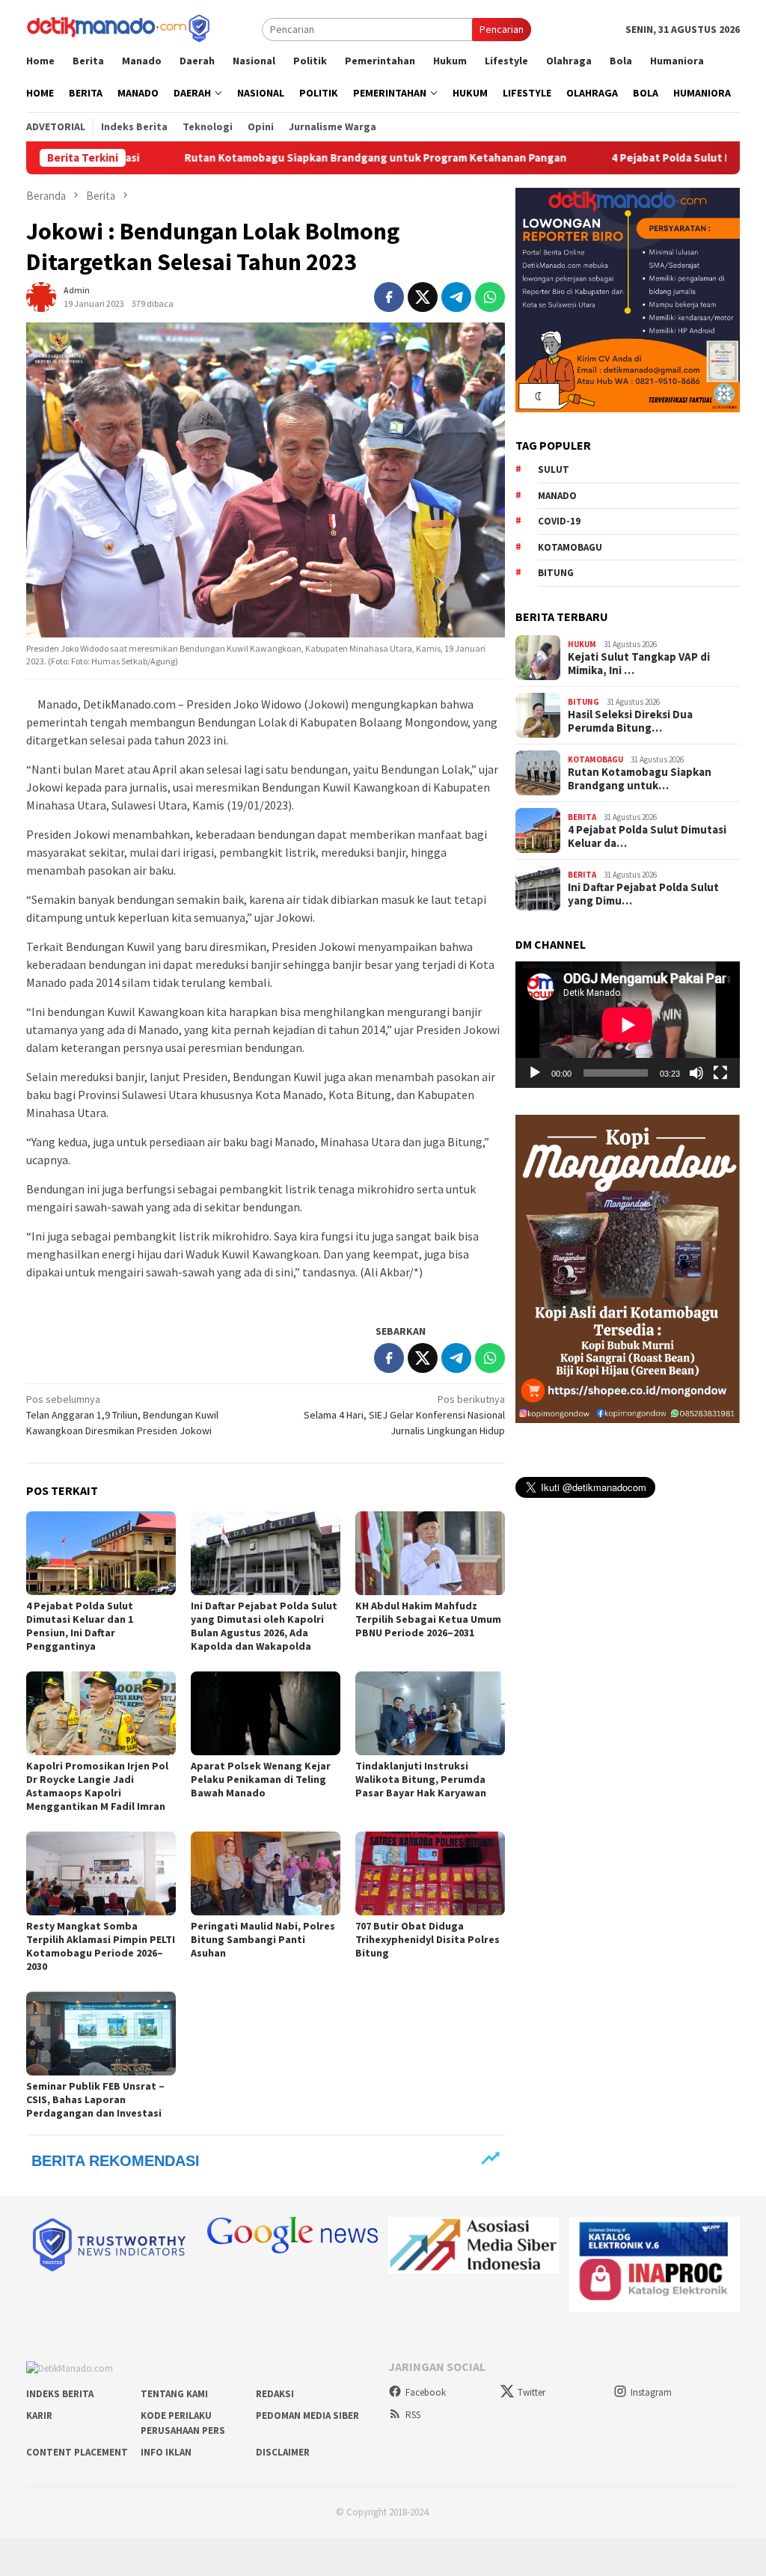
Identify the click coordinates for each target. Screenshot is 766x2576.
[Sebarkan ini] (389, 297)
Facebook (426, 2392)
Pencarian (502, 29)
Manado (557, 496)
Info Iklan (166, 2452)
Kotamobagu (570, 547)
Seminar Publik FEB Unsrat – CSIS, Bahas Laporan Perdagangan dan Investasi (95, 2099)
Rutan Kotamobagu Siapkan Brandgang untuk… (640, 779)
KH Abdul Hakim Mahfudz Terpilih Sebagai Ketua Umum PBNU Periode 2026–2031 (428, 1619)
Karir (39, 2416)
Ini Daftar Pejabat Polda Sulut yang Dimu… (643, 894)
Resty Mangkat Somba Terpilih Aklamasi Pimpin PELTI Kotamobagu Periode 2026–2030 (101, 1946)
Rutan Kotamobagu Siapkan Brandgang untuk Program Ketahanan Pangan (291, 158)
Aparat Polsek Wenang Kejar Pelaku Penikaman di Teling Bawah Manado (261, 1779)
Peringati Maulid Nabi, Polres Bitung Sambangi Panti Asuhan (263, 1939)
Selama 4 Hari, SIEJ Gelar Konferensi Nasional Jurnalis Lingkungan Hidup (404, 1415)
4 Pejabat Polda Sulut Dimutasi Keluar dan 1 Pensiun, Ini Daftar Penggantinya (80, 1626)
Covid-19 (559, 521)
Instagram (651, 2392)
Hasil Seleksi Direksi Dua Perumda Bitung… (630, 721)
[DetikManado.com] (120, 28)
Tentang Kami (174, 2394)
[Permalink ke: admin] (41, 296)
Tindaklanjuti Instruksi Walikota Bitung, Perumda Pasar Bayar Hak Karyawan (421, 1779)
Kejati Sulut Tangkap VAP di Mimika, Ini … (639, 664)
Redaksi (275, 2394)
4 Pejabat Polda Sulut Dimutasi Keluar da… (647, 836)
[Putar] (535, 1073)
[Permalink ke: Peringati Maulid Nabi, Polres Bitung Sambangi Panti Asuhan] (266, 1873)
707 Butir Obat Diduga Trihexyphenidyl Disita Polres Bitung (428, 1939)
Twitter (531, 2392)
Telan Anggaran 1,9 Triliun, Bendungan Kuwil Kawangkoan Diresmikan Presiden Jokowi (122, 1415)
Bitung (556, 573)
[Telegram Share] (456, 297)
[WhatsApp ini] (490, 297)
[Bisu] (696, 1073)
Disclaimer (283, 2452)
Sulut (554, 469)
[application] (628, 1025)
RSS (413, 2415)
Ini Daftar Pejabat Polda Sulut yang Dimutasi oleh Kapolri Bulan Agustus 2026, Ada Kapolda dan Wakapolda (264, 1626)
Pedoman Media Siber (307, 2416)
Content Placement (77, 2452)
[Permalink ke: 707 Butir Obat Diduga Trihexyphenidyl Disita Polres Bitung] (430, 1873)
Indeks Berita (60, 2394)
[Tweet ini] (423, 297)
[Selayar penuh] (720, 1073)
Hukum (582, 644)
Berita (582, 817)
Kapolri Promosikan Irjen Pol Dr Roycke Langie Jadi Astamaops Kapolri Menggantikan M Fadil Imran (97, 1786)
